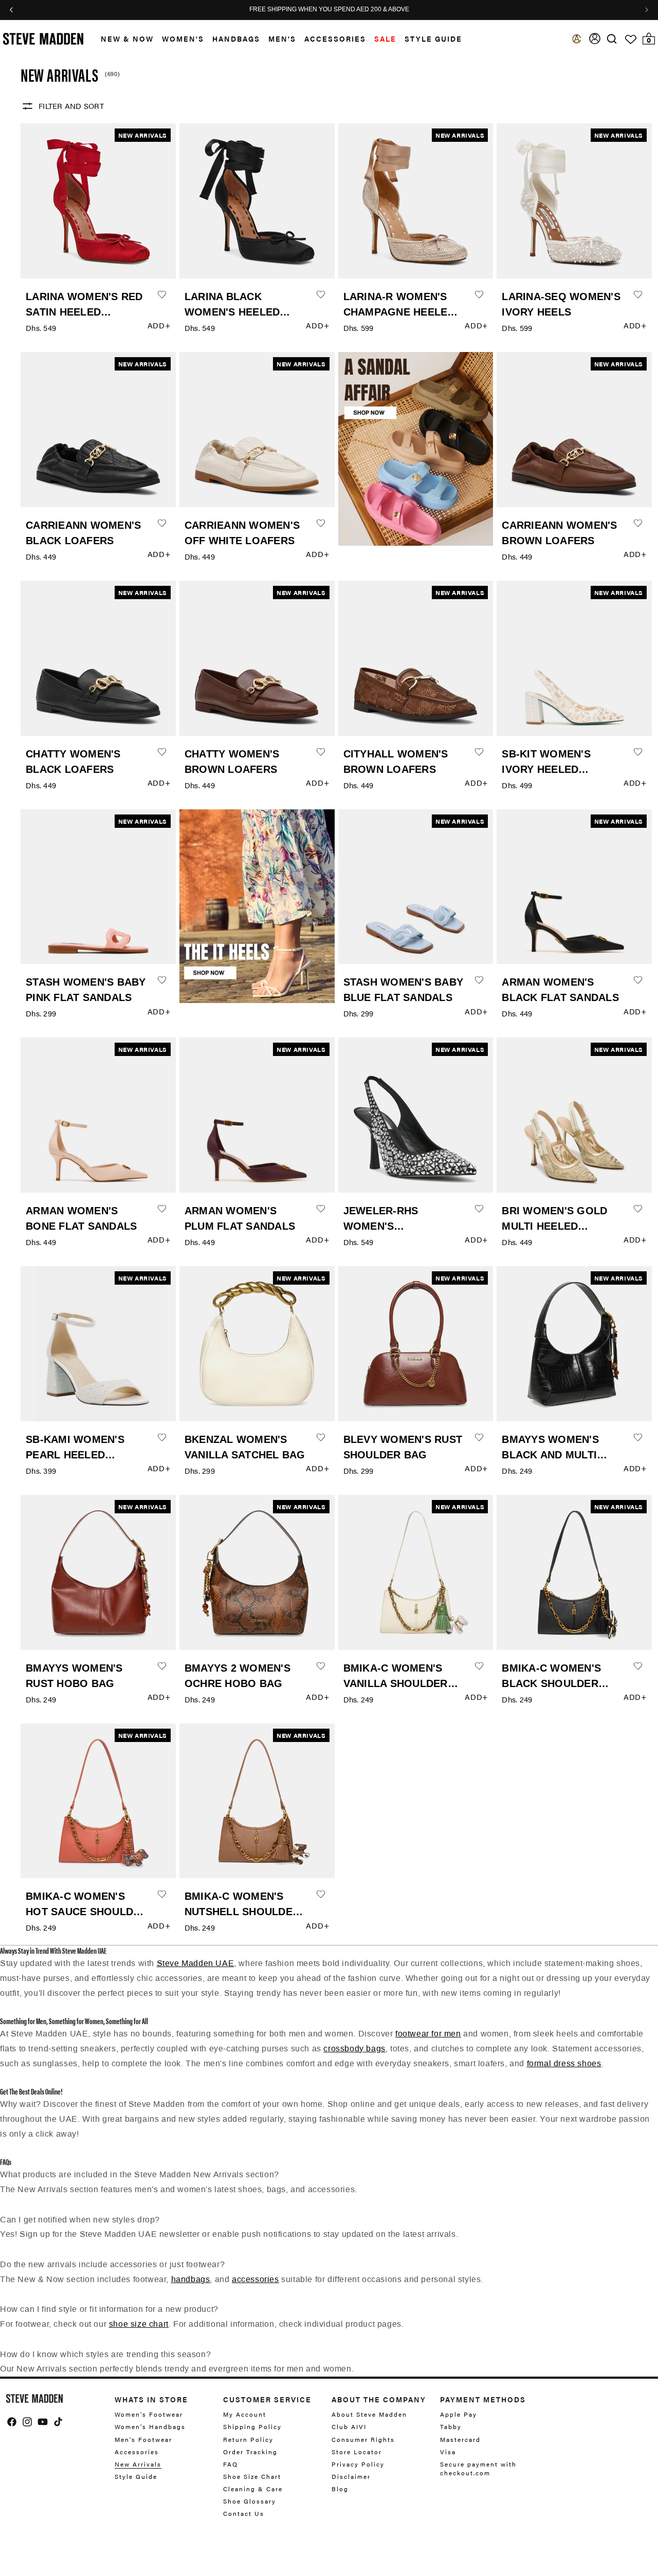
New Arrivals (138, 2464)
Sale (385, 39)
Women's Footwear (149, 2414)
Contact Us (244, 2513)
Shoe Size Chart (252, 2476)
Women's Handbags (150, 2426)
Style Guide (136, 2476)
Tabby (451, 2426)
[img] (612, 39)
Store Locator (357, 2452)
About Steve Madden (369, 2414)
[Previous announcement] (11, 10)
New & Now (127, 39)
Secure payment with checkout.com (478, 2468)
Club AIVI (349, 2426)
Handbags (236, 39)
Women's (183, 39)
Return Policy (248, 2439)
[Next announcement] (647, 10)
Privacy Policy (358, 2464)
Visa (448, 2452)
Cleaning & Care (253, 2489)
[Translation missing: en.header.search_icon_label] (612, 39)
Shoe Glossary (250, 2501)
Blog (340, 2489)
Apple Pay (459, 2414)
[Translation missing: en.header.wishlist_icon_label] (631, 40)
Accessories (335, 39)
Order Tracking (250, 2452)
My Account (245, 2414)
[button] (123, 39)
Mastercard (460, 2439)
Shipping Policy (252, 2426)
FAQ (231, 2464)
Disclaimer (351, 2476)
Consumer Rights (363, 2439)
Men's (282, 39)
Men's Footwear (143, 2439)
